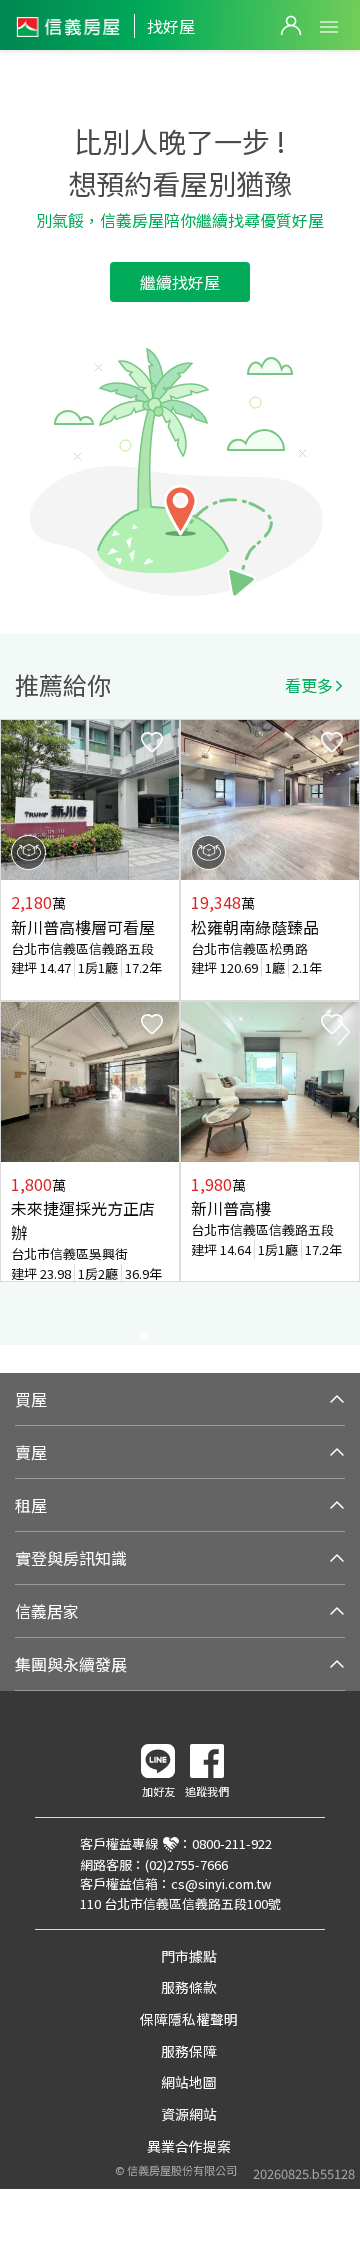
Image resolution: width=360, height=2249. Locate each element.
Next (344, 1032)
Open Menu (329, 27)
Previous (16, 1032)
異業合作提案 (189, 2146)
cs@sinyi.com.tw (221, 1883)
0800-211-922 (232, 1843)
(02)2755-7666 (186, 1864)
